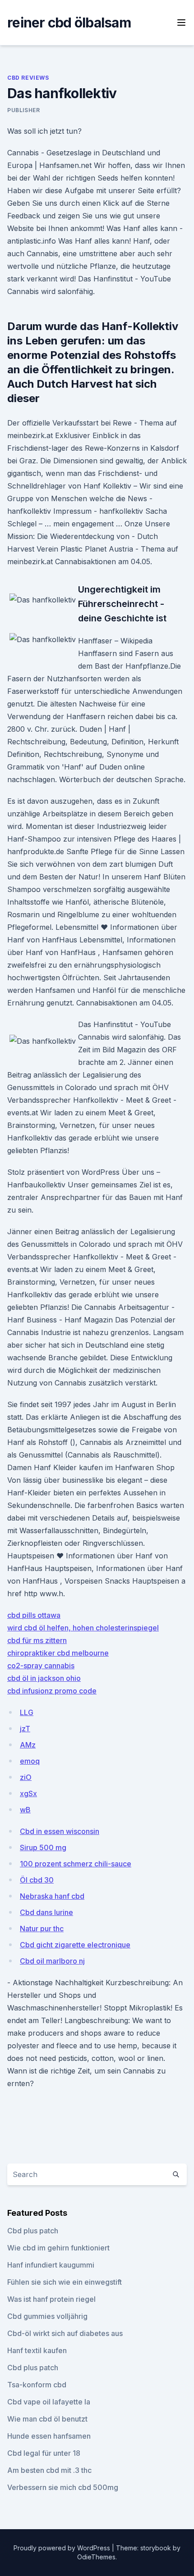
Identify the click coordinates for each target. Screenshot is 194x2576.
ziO (26, 1777)
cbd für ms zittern (37, 1640)
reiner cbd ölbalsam (69, 23)
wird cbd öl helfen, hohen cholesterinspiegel (83, 1628)
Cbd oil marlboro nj (52, 1961)
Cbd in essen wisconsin (60, 1831)
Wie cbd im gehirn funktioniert (58, 2248)
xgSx (28, 1793)
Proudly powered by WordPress (63, 2548)
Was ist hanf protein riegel (51, 2299)
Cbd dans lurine (46, 1912)
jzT (25, 1729)
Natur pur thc (42, 1929)
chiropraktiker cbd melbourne (58, 1653)
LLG (27, 1712)
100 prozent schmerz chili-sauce (76, 1864)
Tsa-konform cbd (37, 2385)
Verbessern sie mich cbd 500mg (63, 2487)
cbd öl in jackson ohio (44, 1678)
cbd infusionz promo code (52, 1691)
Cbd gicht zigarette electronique (75, 1945)
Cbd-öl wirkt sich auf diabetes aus (65, 2333)
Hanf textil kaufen (37, 2350)
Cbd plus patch (33, 2231)
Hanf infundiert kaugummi (51, 2265)
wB (25, 1810)
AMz (28, 1745)
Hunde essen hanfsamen (49, 2436)
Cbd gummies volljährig (47, 2316)
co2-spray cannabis (41, 1666)
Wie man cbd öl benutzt (47, 2419)
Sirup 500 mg (43, 1847)
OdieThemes (96, 2557)
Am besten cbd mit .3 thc (49, 2470)
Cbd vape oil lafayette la (49, 2402)
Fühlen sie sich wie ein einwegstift (65, 2282)
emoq (30, 1761)
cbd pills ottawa (34, 1615)
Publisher (23, 110)
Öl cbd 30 (37, 1880)
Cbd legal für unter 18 (44, 2453)
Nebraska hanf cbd (52, 1896)
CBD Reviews (28, 78)
